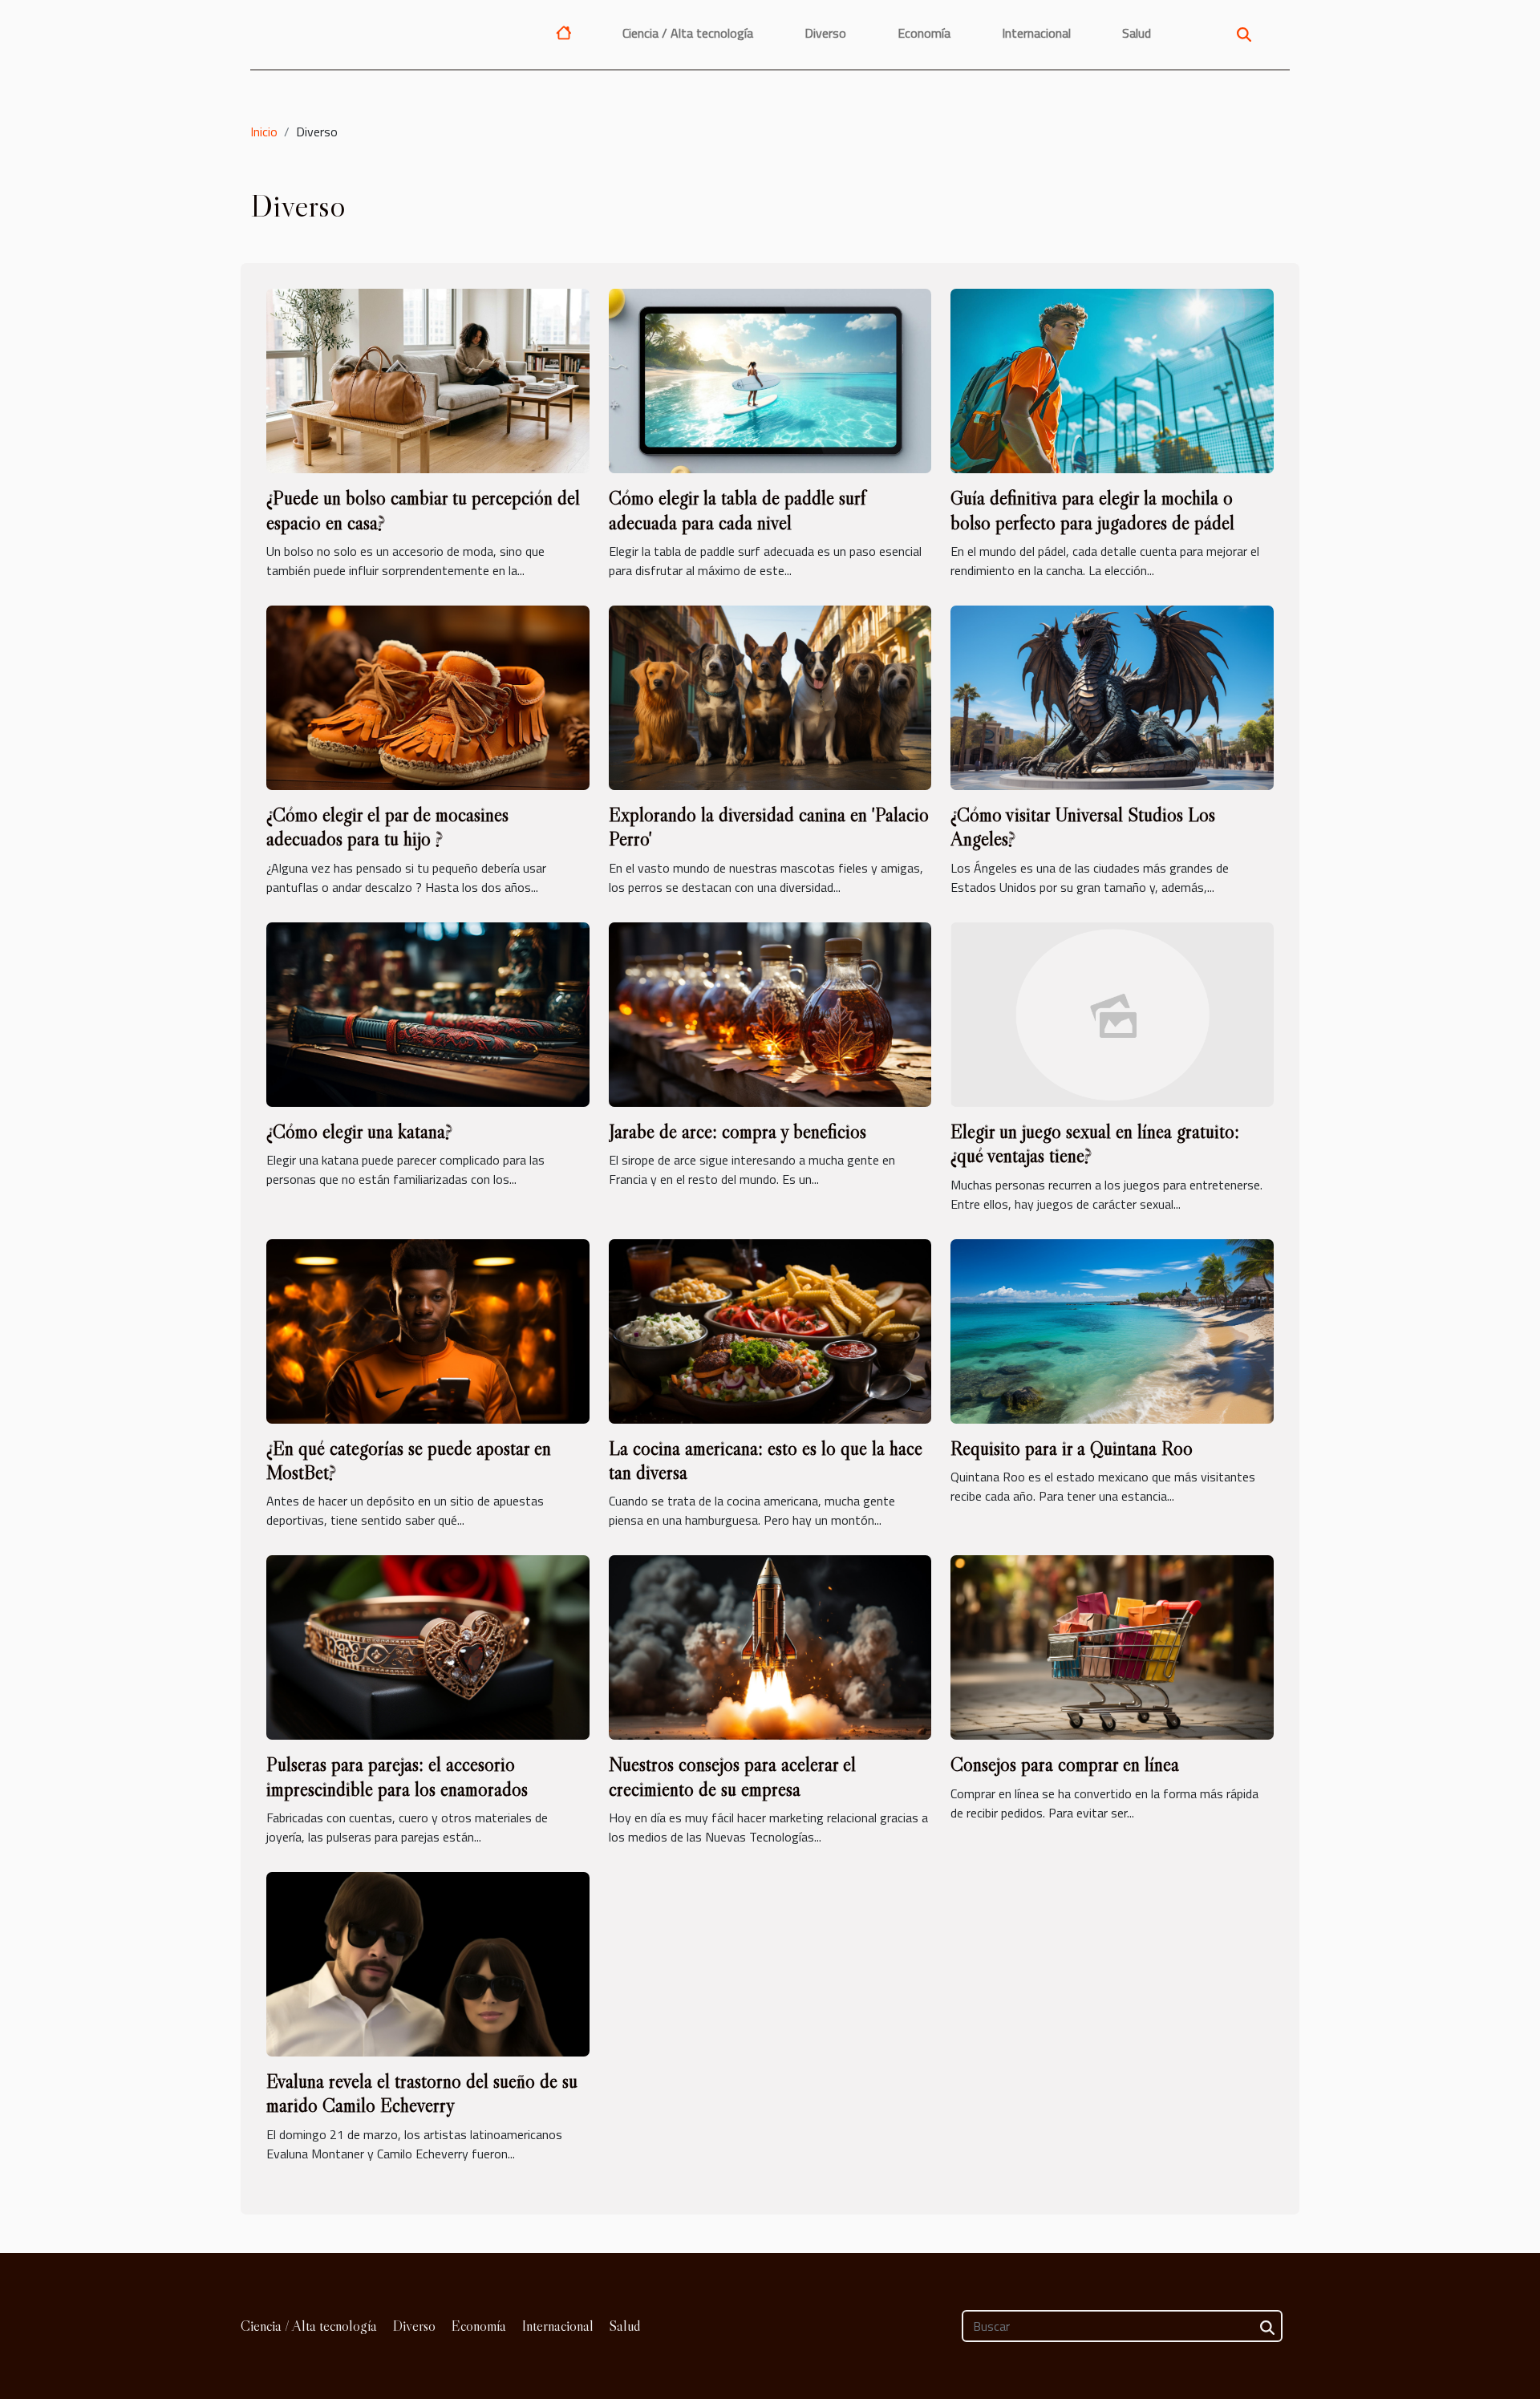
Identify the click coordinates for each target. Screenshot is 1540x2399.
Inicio (264, 132)
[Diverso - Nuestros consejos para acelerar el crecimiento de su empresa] (770, 1646)
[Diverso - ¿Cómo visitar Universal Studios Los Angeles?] (1112, 696)
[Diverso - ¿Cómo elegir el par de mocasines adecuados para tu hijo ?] (428, 696)
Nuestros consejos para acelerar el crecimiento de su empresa (732, 1776)
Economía (924, 33)
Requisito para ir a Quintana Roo (1072, 1448)
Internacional (1036, 33)
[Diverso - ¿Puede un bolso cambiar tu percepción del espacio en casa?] (428, 379)
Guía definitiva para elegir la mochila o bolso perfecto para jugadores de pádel (1092, 510)
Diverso (825, 33)
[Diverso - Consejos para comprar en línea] (1112, 1646)
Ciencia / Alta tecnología (688, 33)
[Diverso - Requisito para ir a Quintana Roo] (1112, 1330)
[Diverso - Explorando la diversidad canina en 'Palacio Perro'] (770, 696)
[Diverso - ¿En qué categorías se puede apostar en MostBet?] (428, 1330)
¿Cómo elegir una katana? (359, 1131)
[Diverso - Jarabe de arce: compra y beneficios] (770, 1013)
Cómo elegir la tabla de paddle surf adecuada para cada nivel (737, 510)
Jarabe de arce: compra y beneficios (738, 1131)
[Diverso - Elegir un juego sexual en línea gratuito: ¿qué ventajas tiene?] (1112, 1013)
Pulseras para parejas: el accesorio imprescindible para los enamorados (397, 1776)
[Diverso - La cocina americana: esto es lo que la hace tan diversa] (770, 1330)
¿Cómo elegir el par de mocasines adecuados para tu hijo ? (387, 827)
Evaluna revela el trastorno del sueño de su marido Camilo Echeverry (422, 2093)
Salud (1137, 33)
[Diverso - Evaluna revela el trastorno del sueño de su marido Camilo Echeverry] (428, 1963)
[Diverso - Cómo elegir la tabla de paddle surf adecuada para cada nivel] (770, 379)
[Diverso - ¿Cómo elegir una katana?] (428, 1013)
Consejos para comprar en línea (1065, 1764)
